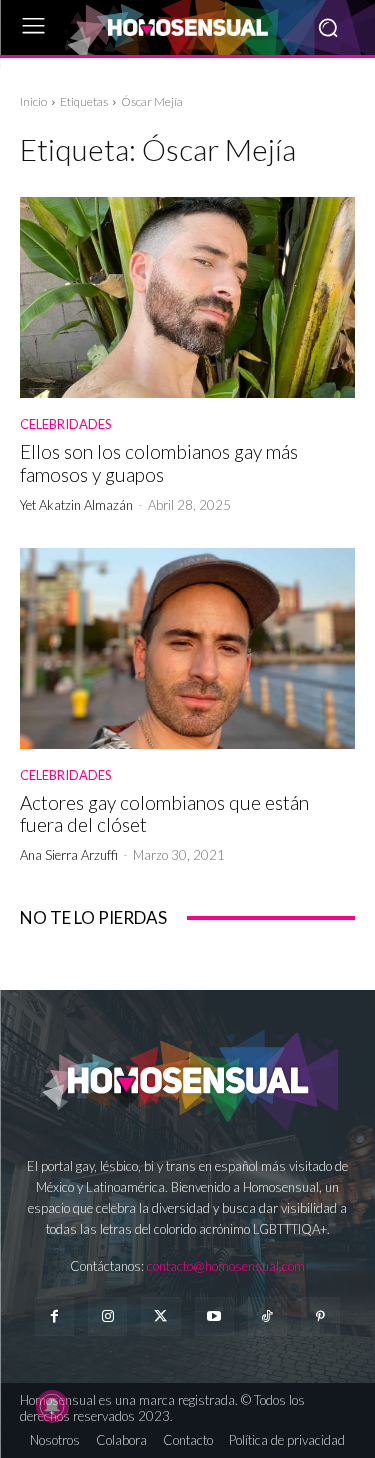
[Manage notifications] (52, 1406)
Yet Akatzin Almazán (76, 505)
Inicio (33, 101)
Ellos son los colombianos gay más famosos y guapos (159, 463)
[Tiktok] (267, 1316)
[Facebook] (54, 1316)
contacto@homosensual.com (226, 1266)
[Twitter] (160, 1316)
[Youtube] (214, 1316)
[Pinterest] (320, 1316)
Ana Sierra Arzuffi (69, 855)
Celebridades (66, 424)
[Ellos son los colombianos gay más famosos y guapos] (187, 297)
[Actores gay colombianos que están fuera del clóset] (187, 648)
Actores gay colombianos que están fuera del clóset (164, 814)
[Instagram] (107, 1316)
